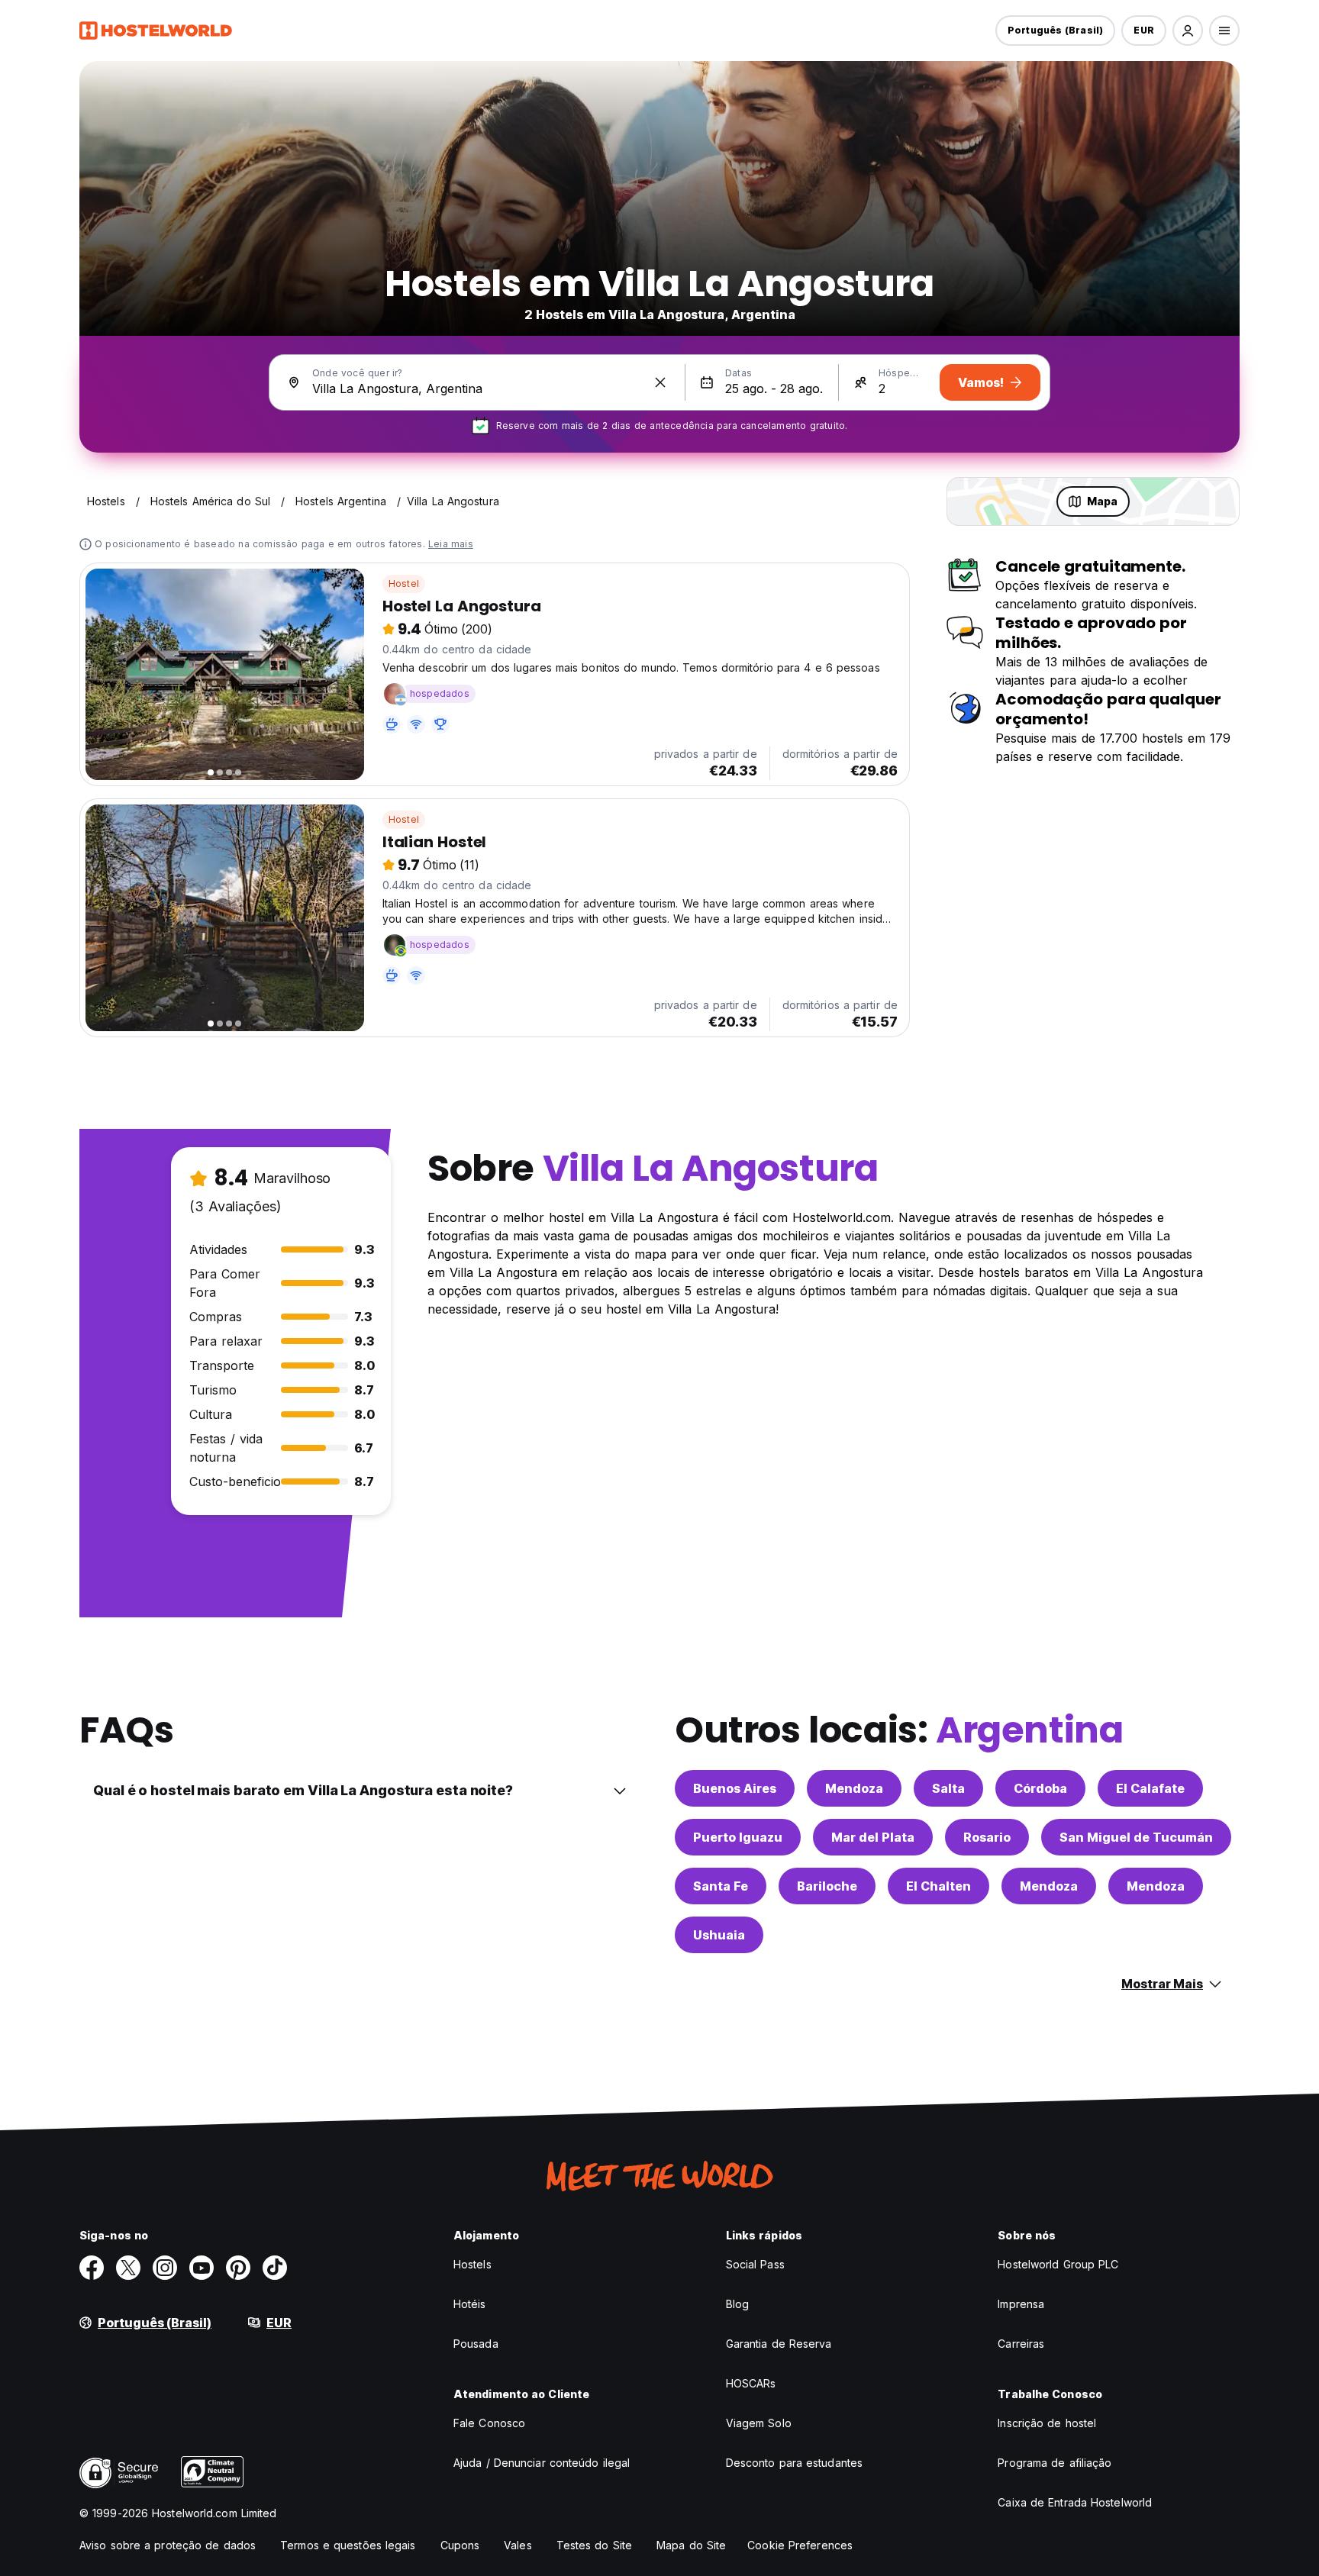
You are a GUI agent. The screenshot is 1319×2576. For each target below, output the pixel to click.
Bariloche (827, 1886)
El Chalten (938, 1886)
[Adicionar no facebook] (92, 2268)
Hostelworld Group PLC (1058, 2264)
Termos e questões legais (348, 2545)
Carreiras (1021, 2344)
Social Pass (755, 2264)
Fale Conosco (489, 2423)
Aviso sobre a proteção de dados (168, 2545)
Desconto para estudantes (794, 2463)
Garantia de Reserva (779, 2344)
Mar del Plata (873, 1837)
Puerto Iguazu (738, 1837)
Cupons (460, 2545)
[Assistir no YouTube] (202, 2268)
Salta (948, 1788)
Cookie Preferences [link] (800, 2545)
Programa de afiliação (1055, 2463)
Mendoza (854, 1788)
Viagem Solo (759, 2423)
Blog (737, 2304)
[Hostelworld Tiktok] (275, 2268)
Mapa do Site (691, 2545)
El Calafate (1150, 1788)
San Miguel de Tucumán (1136, 1837)
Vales (518, 2545)
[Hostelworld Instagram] (165, 2268)
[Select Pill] (1188, 31)
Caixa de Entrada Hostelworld (1075, 2502)
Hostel (404, 584)
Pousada (476, 2344)
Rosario (987, 1837)
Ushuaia (719, 1935)
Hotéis (470, 2304)
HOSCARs (751, 2383)
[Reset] (660, 382)
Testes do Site (594, 2545)
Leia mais (451, 544)
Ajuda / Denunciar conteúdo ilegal (542, 2463)
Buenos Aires (735, 1788)
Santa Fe (721, 1886)
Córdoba (1040, 1788)
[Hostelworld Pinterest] (238, 2268)
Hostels (472, 2264)
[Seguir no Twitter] (128, 2268)
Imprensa (1021, 2304)
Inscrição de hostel (1047, 2423)
